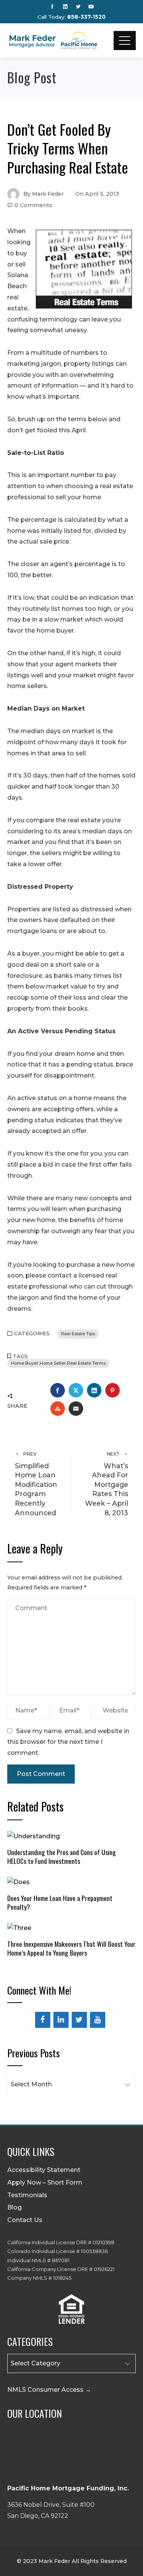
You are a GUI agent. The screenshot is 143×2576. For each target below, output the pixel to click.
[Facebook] (43, 2020)
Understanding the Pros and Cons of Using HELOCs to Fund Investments (62, 1856)
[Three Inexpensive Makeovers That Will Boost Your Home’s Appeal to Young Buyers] (19, 1928)
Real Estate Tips (78, 1334)
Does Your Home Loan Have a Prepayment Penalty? (60, 1902)
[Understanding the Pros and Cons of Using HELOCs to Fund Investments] (34, 1836)
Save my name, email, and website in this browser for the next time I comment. (68, 1742)
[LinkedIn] (61, 2020)
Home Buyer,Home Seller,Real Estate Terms (58, 1363)
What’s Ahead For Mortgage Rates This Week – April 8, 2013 (107, 1484)
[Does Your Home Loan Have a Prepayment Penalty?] (18, 1882)
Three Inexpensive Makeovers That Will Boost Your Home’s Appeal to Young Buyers (71, 1948)
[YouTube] (98, 2020)
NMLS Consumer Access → (49, 2390)
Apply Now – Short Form (45, 2182)
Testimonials (27, 2195)
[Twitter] (79, 2020)
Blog (14, 2207)
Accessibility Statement (44, 2170)
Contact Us (25, 2220)
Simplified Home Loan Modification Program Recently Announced (36, 1484)
